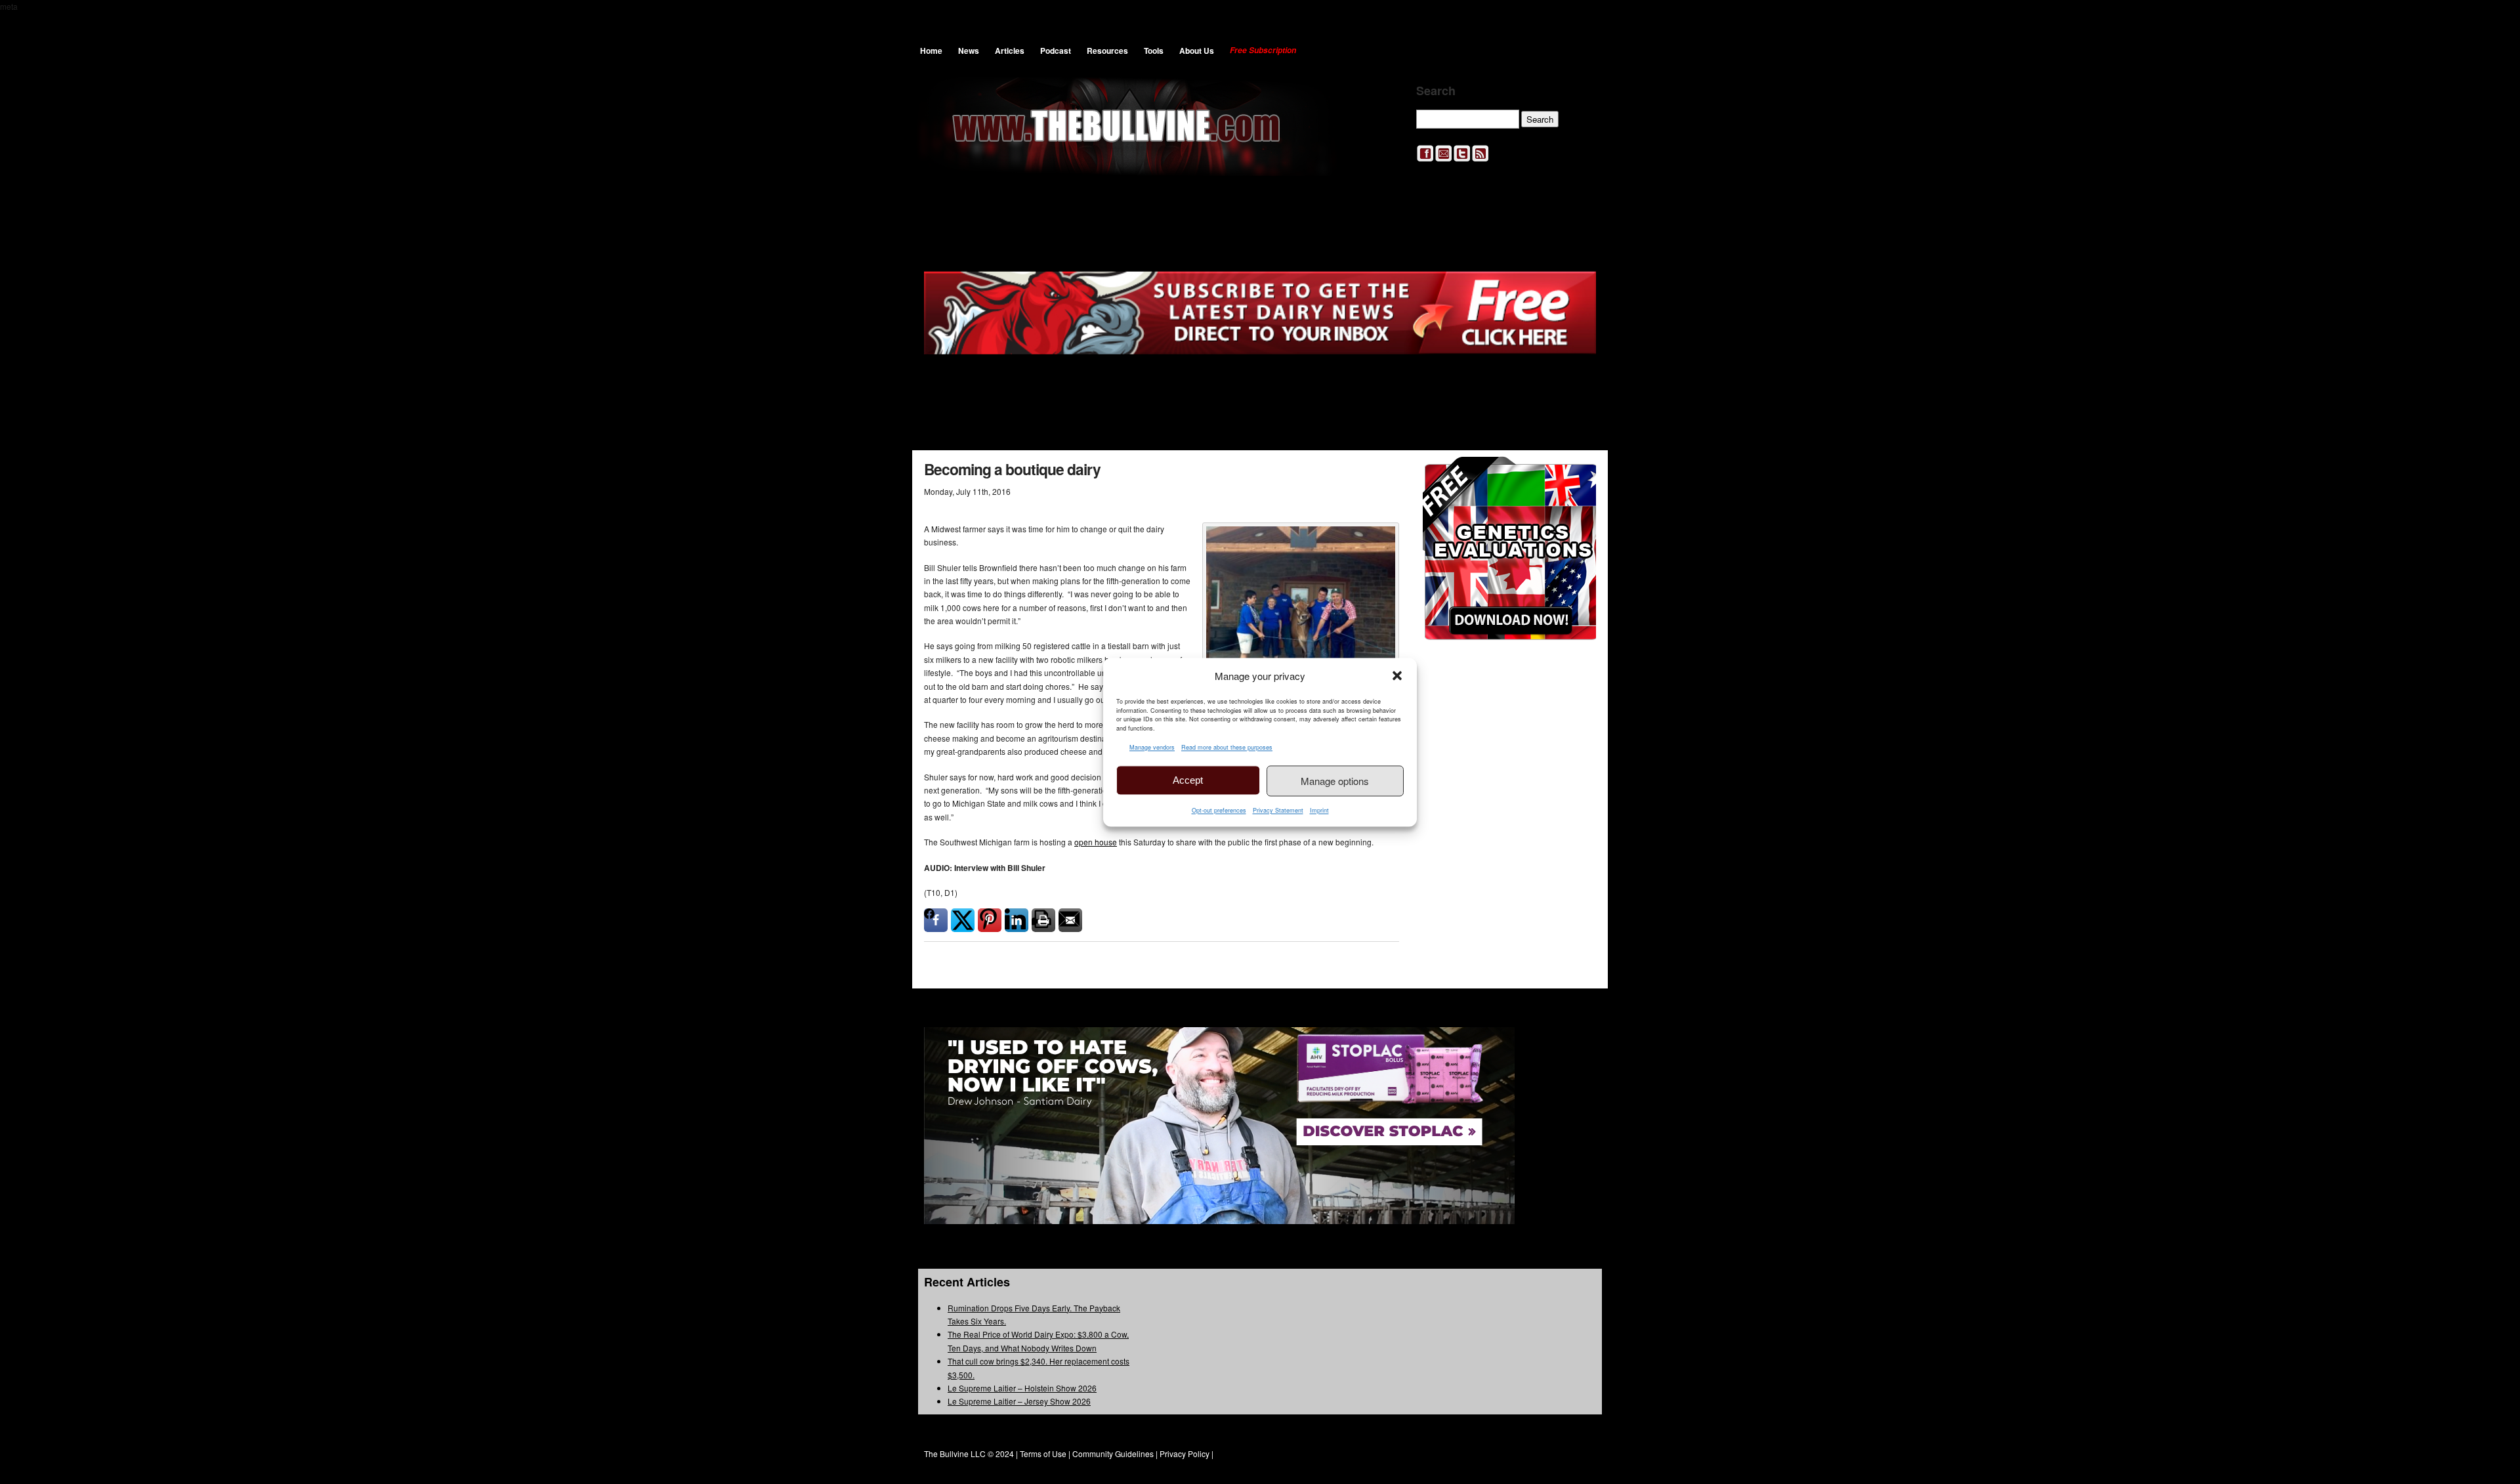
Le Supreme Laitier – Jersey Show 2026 (1019, 1401)
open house (1096, 842)
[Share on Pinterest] (990, 920)
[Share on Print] (1043, 920)
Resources (1107, 51)
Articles (1010, 51)
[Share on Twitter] (963, 920)
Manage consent (2452, 1468)
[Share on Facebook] (936, 920)
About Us (1197, 51)
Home (931, 51)
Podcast (1056, 51)
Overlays (1577, 475)
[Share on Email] (1070, 920)
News (969, 51)
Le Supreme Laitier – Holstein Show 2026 (1022, 1388)
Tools (1154, 51)
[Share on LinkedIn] (1017, 920)
